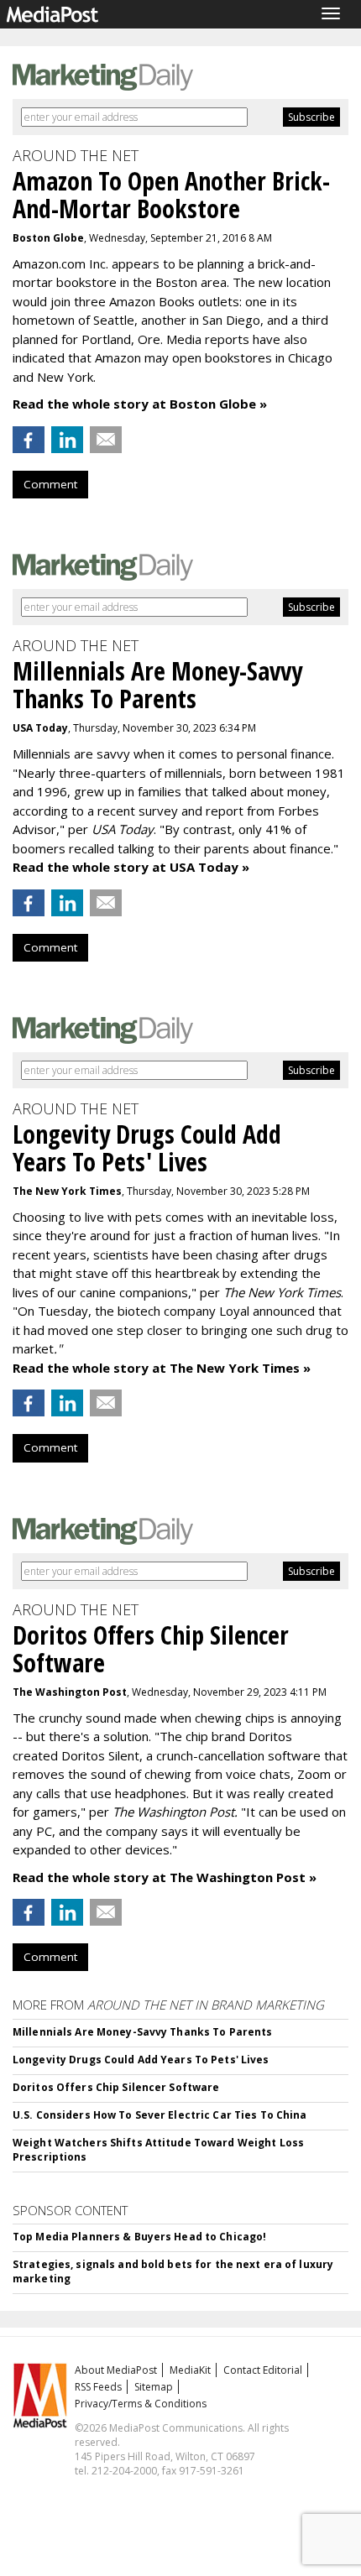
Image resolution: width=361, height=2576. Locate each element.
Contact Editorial (263, 2370)
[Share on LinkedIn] (67, 440)
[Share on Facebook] (29, 440)
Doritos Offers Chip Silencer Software (116, 2087)
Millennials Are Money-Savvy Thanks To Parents (142, 2032)
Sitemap (154, 2387)
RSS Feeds (98, 2387)
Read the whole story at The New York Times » (162, 1368)
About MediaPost (116, 2370)
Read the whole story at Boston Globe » (140, 404)
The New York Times (67, 1191)
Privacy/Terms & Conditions (141, 2404)
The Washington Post (70, 1692)
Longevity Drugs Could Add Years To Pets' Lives (141, 2060)
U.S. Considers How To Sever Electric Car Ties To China (160, 2115)
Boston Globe (48, 238)
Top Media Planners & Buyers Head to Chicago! (139, 2237)
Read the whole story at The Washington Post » (165, 1877)
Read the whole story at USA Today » (131, 867)
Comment (50, 484)
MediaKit (190, 2370)
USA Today (40, 728)
